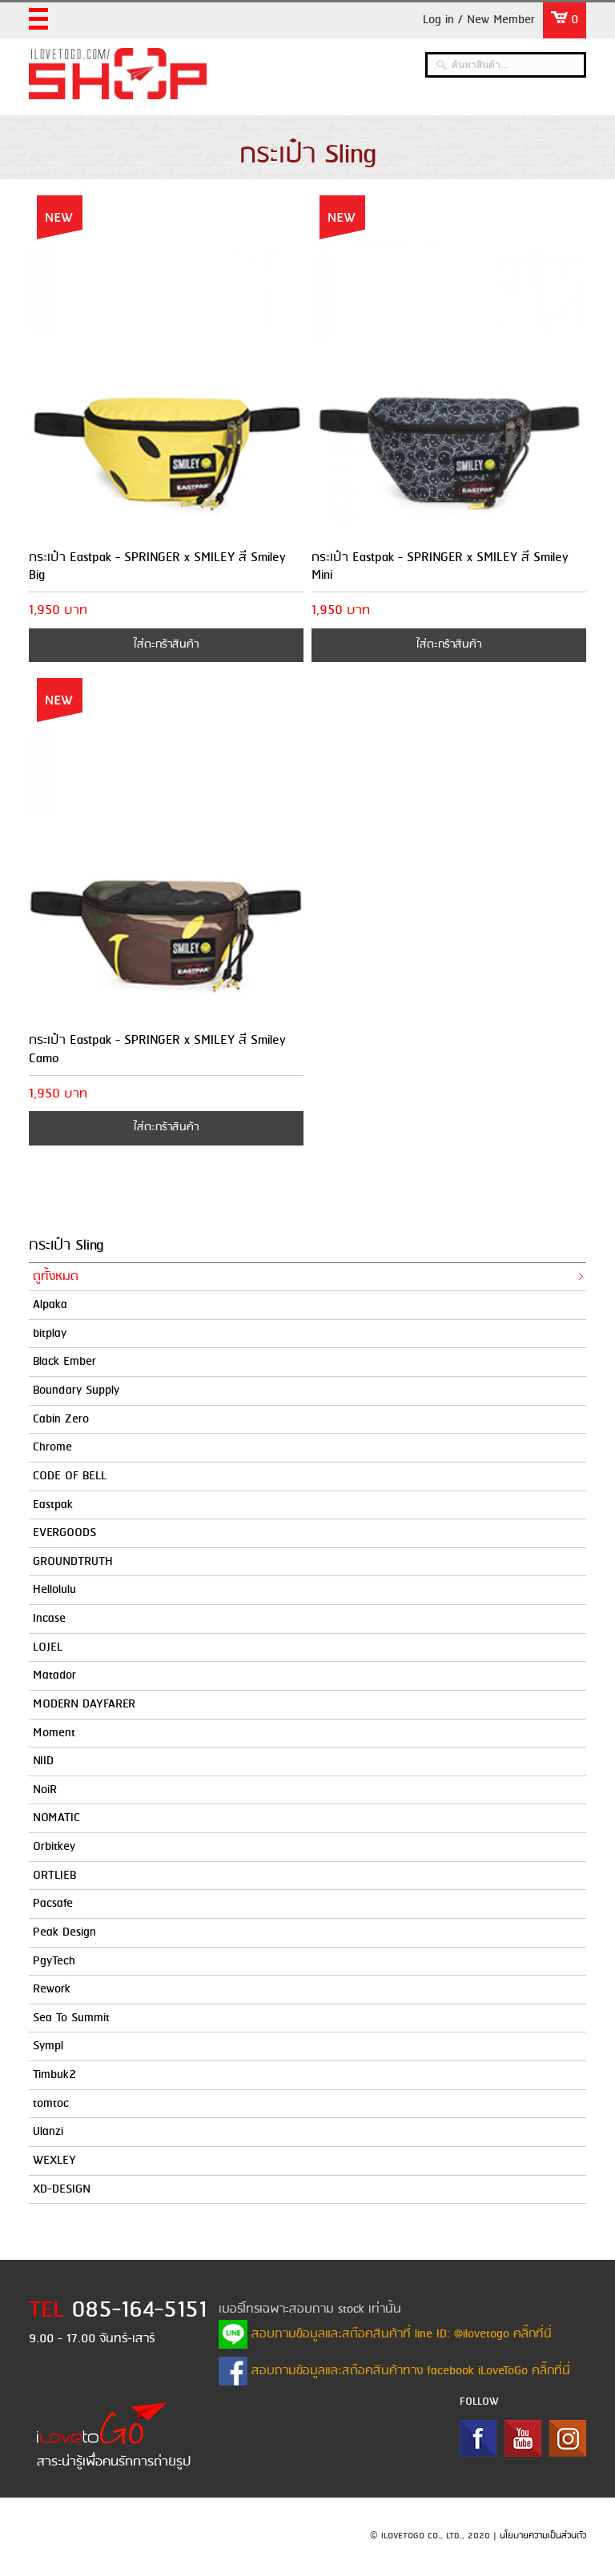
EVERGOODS (64, 1533)
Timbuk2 (54, 2075)
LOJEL (48, 1647)
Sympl (48, 2046)
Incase (49, 1619)
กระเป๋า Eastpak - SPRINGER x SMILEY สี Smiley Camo (157, 1049)
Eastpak (53, 1505)
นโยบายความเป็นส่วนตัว (543, 2536)
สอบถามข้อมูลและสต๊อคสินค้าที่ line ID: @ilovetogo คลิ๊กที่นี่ (400, 2334)
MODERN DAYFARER (84, 1704)
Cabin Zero (61, 1419)
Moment (54, 1733)
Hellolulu (54, 1590)
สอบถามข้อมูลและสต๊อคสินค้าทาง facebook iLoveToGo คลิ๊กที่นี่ (409, 2371)
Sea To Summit (71, 2018)
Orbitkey (54, 1847)
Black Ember (64, 1362)
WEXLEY (54, 2161)
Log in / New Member (479, 20)
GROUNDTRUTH (73, 1562)
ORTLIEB (54, 1876)
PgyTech (54, 1961)
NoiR (45, 1790)
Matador (54, 1675)
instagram (568, 2438)
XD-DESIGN (62, 2189)
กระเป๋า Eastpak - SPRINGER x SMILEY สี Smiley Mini (440, 566)
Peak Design (64, 1932)
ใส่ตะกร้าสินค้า (166, 645)
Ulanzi (48, 2132)
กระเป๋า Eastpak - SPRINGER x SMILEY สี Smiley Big (157, 566)
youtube (523, 2438)
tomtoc (51, 2104)
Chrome (52, 1447)
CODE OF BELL (70, 1476)
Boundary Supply (76, 1390)
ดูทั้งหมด (56, 1277)
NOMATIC (56, 1818)
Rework (52, 1989)
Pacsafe (53, 1904)
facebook (478, 2438)
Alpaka (50, 1305)
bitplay (50, 1334)
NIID (43, 1761)
